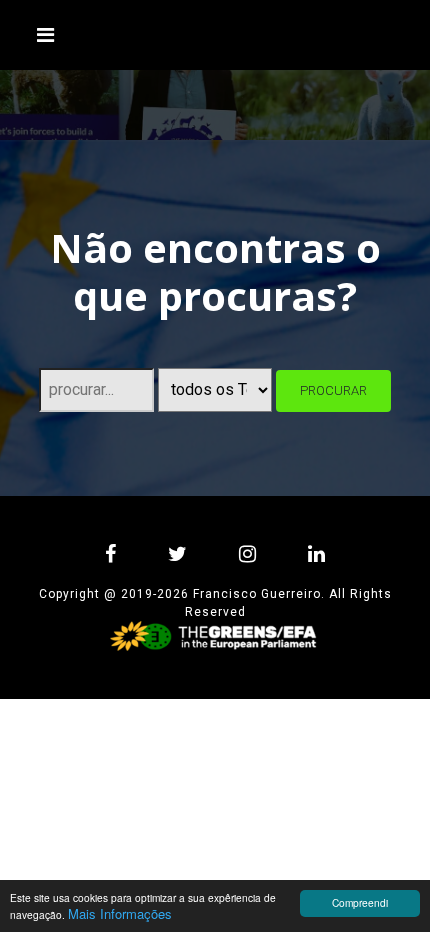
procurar (333, 390)
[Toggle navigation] (46, 35)
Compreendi (360, 902)
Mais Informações (120, 913)
